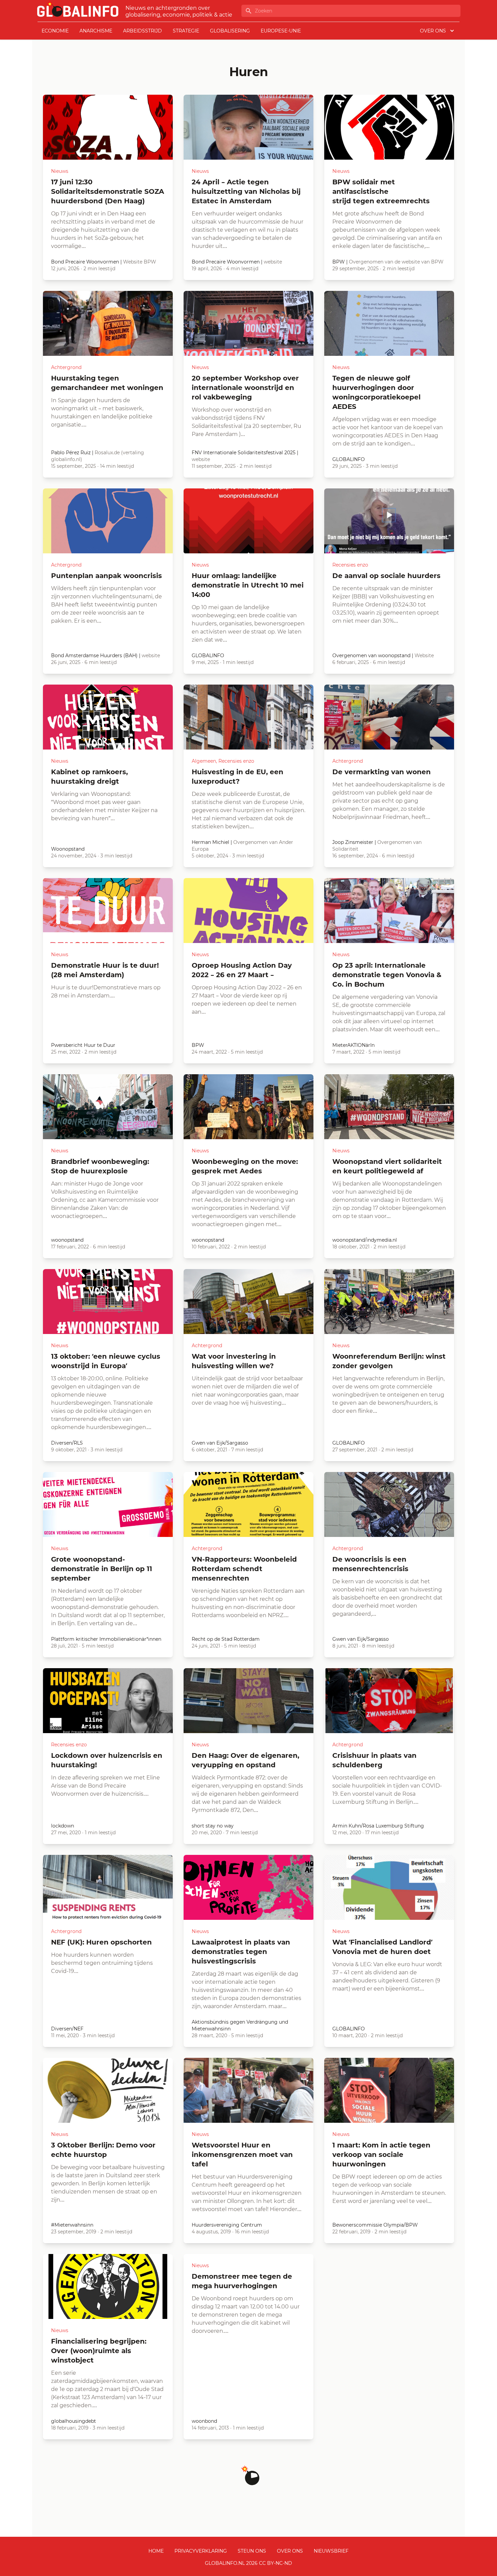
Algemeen (204, 761)
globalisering (230, 31)
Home (156, 2551)
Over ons (290, 2551)
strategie (186, 31)
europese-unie (281, 31)
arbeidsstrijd (143, 31)
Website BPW (140, 262)
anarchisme (96, 31)
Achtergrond (66, 367)
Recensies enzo (350, 565)
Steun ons (252, 2551)
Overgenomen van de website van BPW (396, 262)
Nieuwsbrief (331, 2551)
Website (424, 655)
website (273, 262)
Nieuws (60, 171)
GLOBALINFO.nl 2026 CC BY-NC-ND (249, 2563)
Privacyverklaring (201, 2551)
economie (55, 31)
